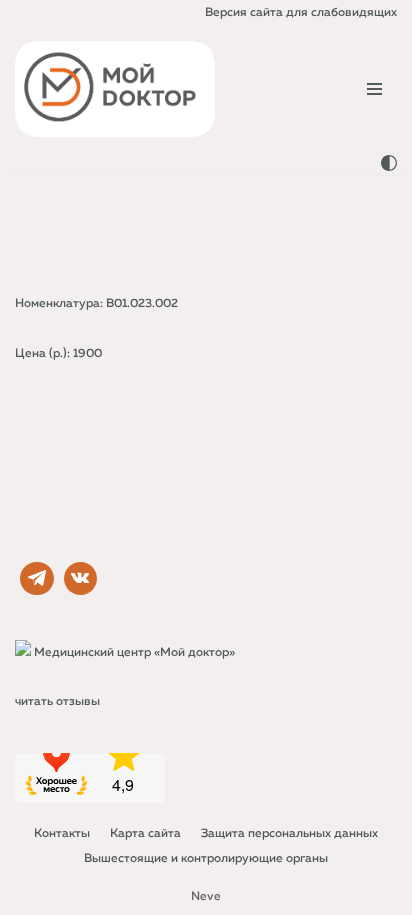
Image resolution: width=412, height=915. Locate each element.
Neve (206, 897)
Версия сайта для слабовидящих (301, 13)
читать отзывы (57, 702)
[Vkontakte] (81, 579)
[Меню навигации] (374, 89)
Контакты (62, 834)
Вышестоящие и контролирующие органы (206, 859)
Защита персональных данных (289, 834)
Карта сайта (145, 834)
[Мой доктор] (115, 89)
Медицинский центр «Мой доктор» (134, 653)
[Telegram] (37, 579)
